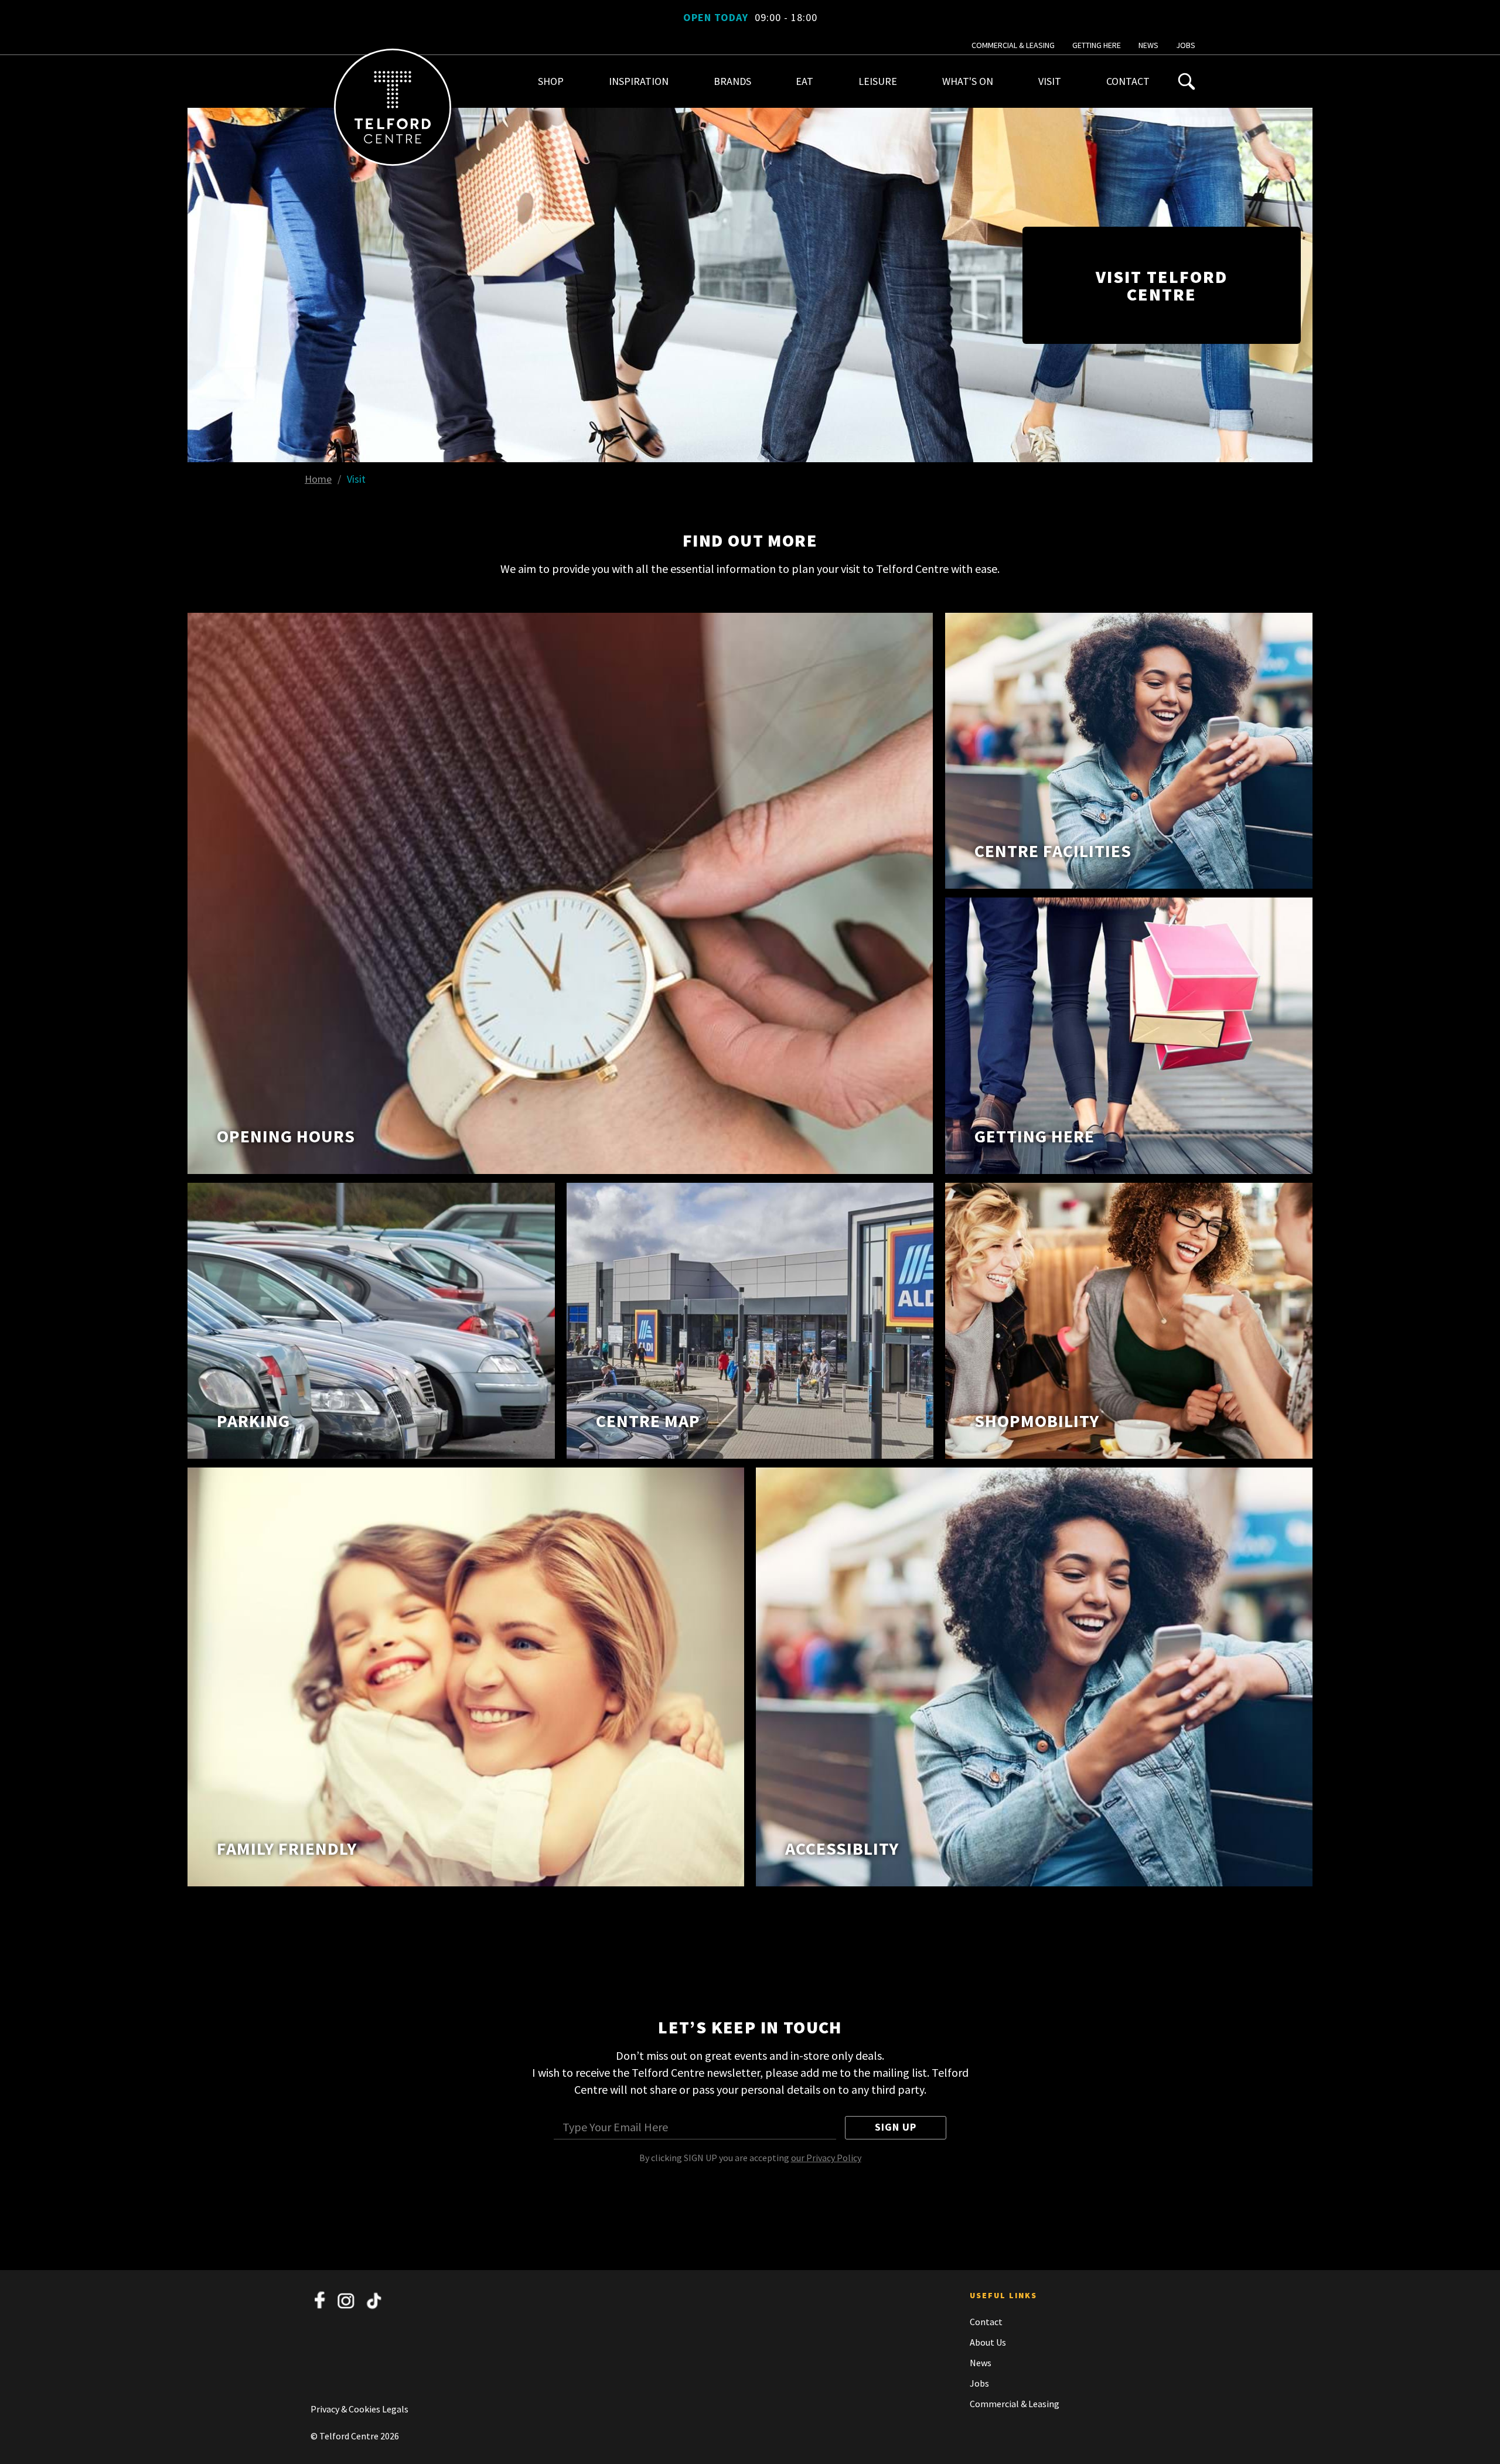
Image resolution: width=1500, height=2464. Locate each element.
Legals (395, 2409)
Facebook (320, 2301)
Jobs (1186, 45)
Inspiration (639, 81)
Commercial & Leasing (1013, 45)
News (1148, 45)
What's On (968, 81)
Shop (551, 81)
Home (318, 479)
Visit (1050, 81)
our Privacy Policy (826, 2158)
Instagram (347, 2301)
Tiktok (374, 2301)
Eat (804, 81)
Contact (1128, 81)
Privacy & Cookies (346, 2409)
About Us (988, 2342)
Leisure (878, 81)
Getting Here (1097, 45)
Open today (750, 17)
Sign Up (896, 2127)
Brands (732, 81)
